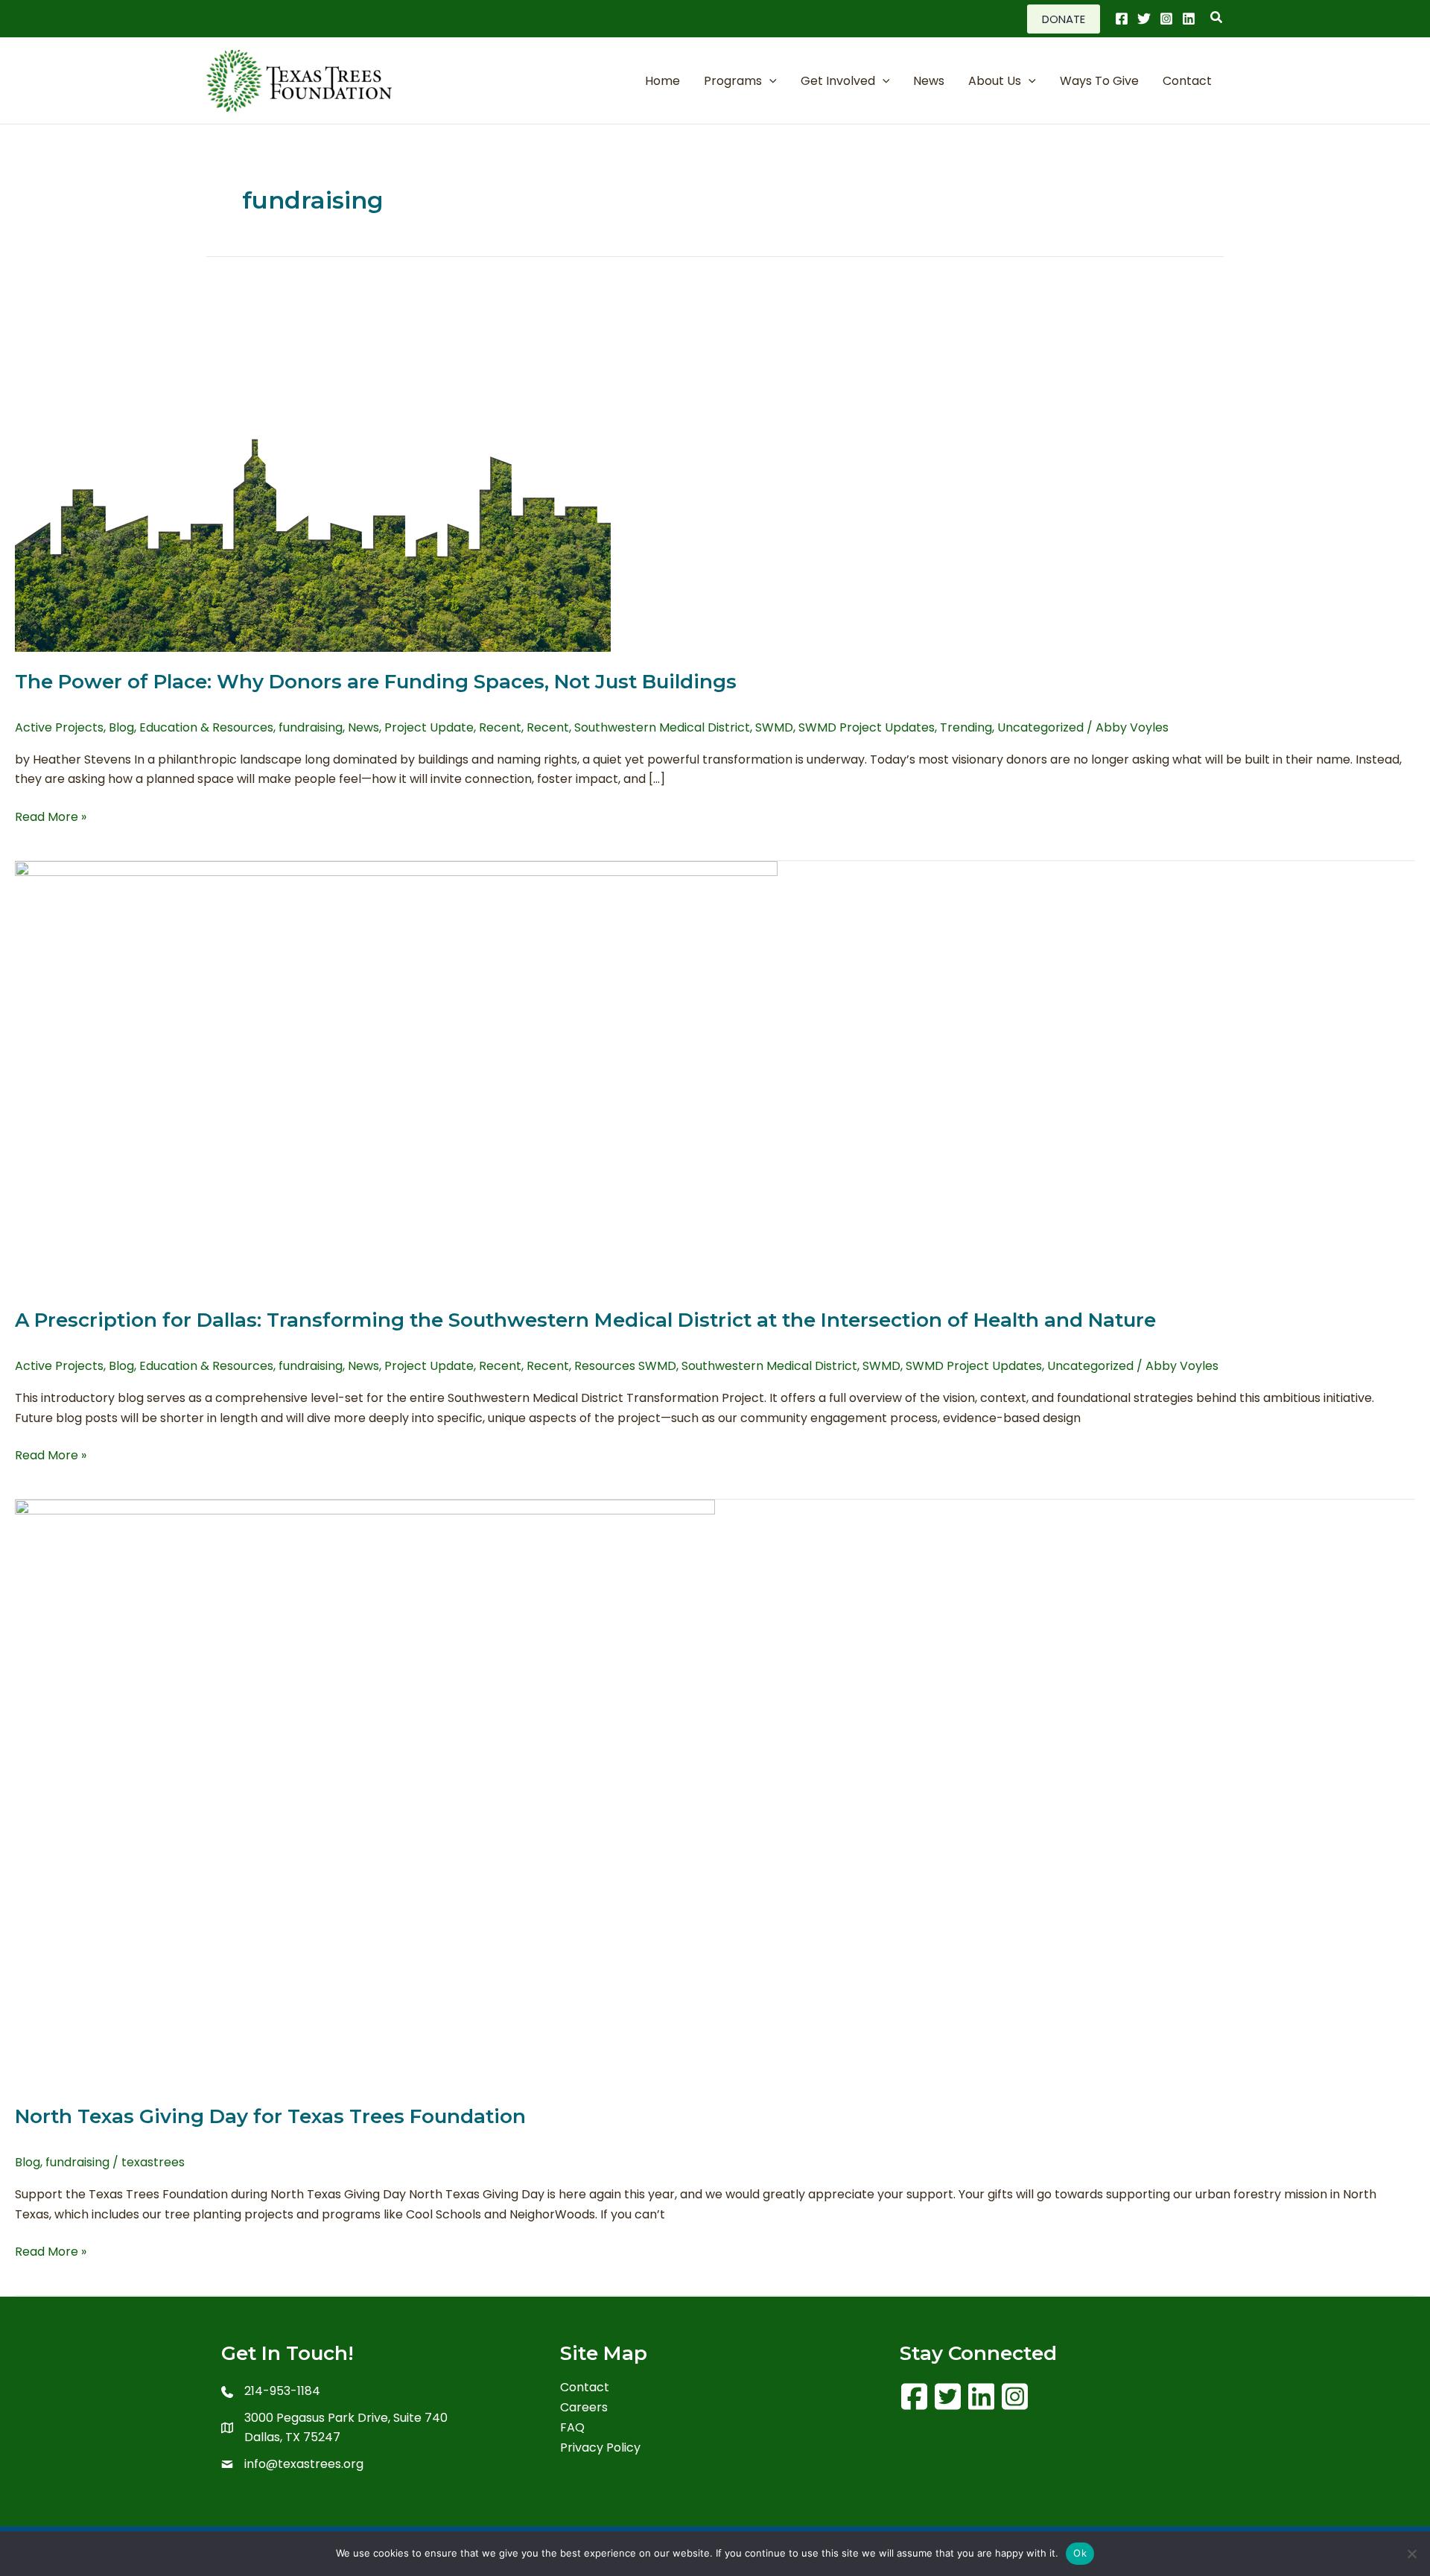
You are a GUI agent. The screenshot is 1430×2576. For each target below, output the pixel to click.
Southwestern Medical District (662, 727)
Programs (733, 81)
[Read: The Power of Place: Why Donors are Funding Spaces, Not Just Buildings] (313, 453)
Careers (584, 2409)
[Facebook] (1122, 19)
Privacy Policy (600, 2449)
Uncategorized (1040, 727)
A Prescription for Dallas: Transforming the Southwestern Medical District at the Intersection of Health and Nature (585, 1320)
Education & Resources (206, 727)
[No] (1411, 2554)
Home (662, 81)
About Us (995, 81)
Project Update (429, 727)
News (929, 81)
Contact (1187, 81)
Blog (121, 727)
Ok (1080, 2553)
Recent (500, 727)
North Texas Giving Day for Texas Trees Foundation (270, 2116)
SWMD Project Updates (867, 727)
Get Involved (838, 81)
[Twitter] (1144, 19)
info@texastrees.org (304, 2464)
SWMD (774, 727)
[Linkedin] (1189, 19)
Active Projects (59, 727)
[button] (1064, 19)
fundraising (311, 727)
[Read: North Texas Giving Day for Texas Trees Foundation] (365, 1793)
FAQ (572, 2429)
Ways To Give (1099, 81)
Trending (966, 727)
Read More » (51, 817)
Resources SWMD (625, 1366)
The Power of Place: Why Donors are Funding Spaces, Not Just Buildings (376, 682)
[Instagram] (1166, 19)
